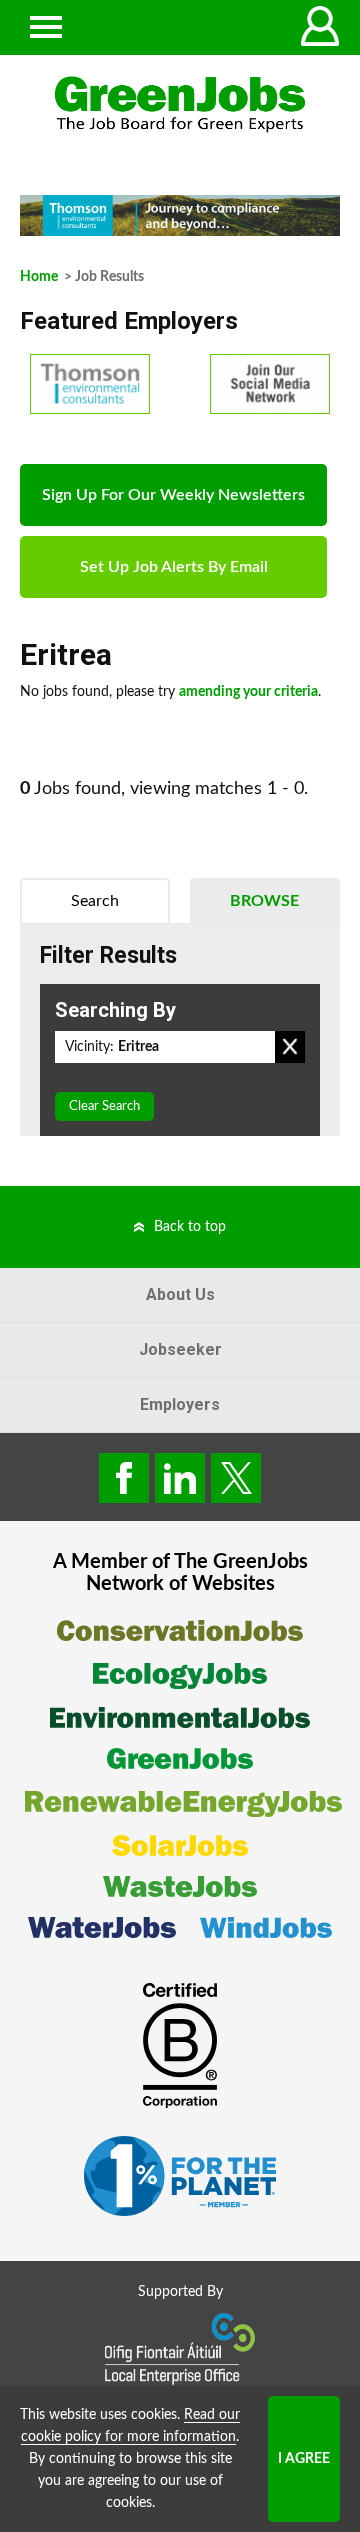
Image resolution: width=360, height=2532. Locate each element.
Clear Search (104, 1106)
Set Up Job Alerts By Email (174, 567)
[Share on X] (236, 1478)
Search (95, 901)
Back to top (190, 1227)
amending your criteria (248, 692)
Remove (290, 1047)
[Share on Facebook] (124, 1478)
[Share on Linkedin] (180, 1478)
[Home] (180, 104)
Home (39, 277)
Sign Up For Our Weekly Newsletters (173, 495)
